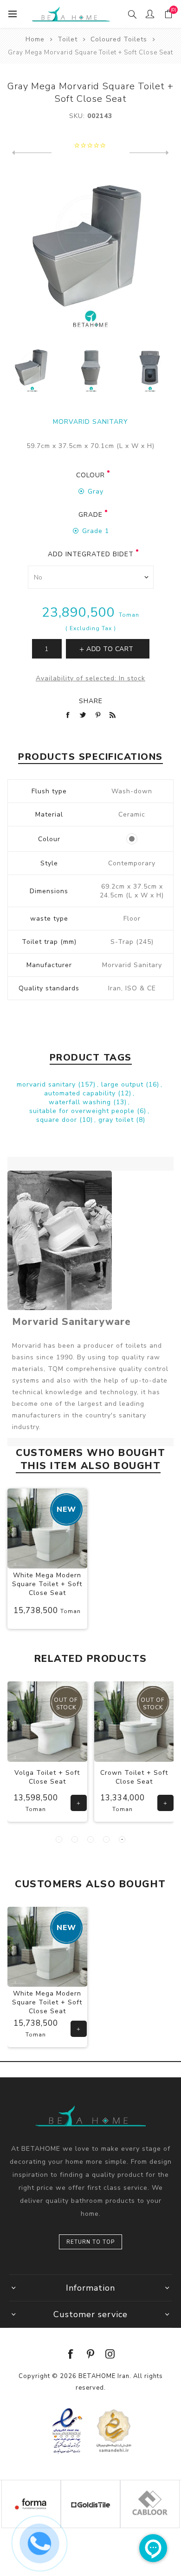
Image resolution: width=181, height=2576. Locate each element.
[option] (32, 369)
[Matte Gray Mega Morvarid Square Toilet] (32, 369)
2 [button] (75, 1839)
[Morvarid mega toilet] (47, 1528)
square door (58, 1120)
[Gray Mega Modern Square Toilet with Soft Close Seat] (150, 369)
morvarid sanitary (47, 1084)
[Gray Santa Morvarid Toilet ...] (149, 153)
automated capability (81, 1093)
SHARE (91, 701)
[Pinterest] (90, 2354)
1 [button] (59, 1839)
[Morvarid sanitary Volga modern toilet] (48, 1722)
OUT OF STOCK (66, 1704)
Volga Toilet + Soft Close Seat (47, 1777)
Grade (90, 515)
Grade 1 (96, 531)
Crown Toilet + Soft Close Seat (134, 1777)
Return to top (90, 2242)
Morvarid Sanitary (90, 422)
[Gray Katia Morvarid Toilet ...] (32, 153)
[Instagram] (110, 2354)
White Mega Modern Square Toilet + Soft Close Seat (47, 1584)
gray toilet (117, 1120)
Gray (96, 491)
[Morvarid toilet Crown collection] (134, 1722)
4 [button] (106, 1839)
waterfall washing (81, 1102)
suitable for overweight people (83, 1111)
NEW (66, 1509)
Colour (90, 475)
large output (123, 1084)
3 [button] (90, 1839)
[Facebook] (71, 2354)
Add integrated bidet (91, 554)
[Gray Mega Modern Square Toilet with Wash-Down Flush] (91, 369)
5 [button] (122, 1839)
